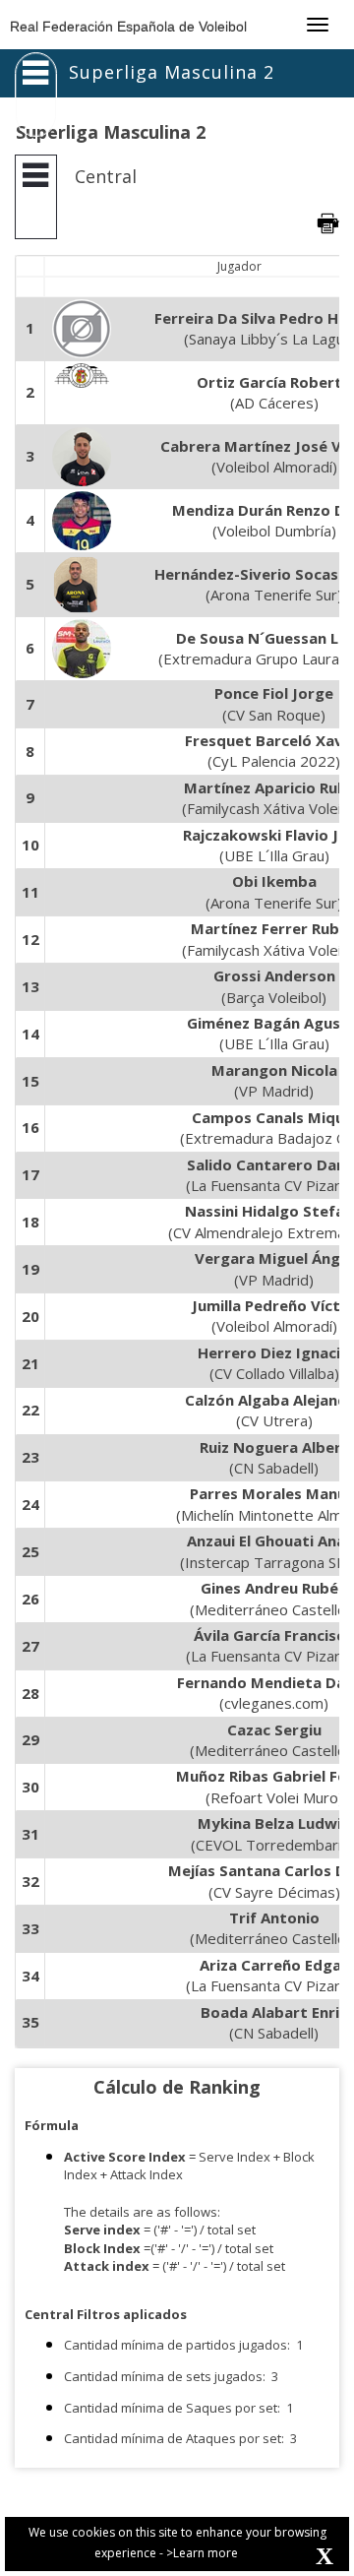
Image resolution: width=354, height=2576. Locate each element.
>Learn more (202, 2553)
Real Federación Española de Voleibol (128, 27)
